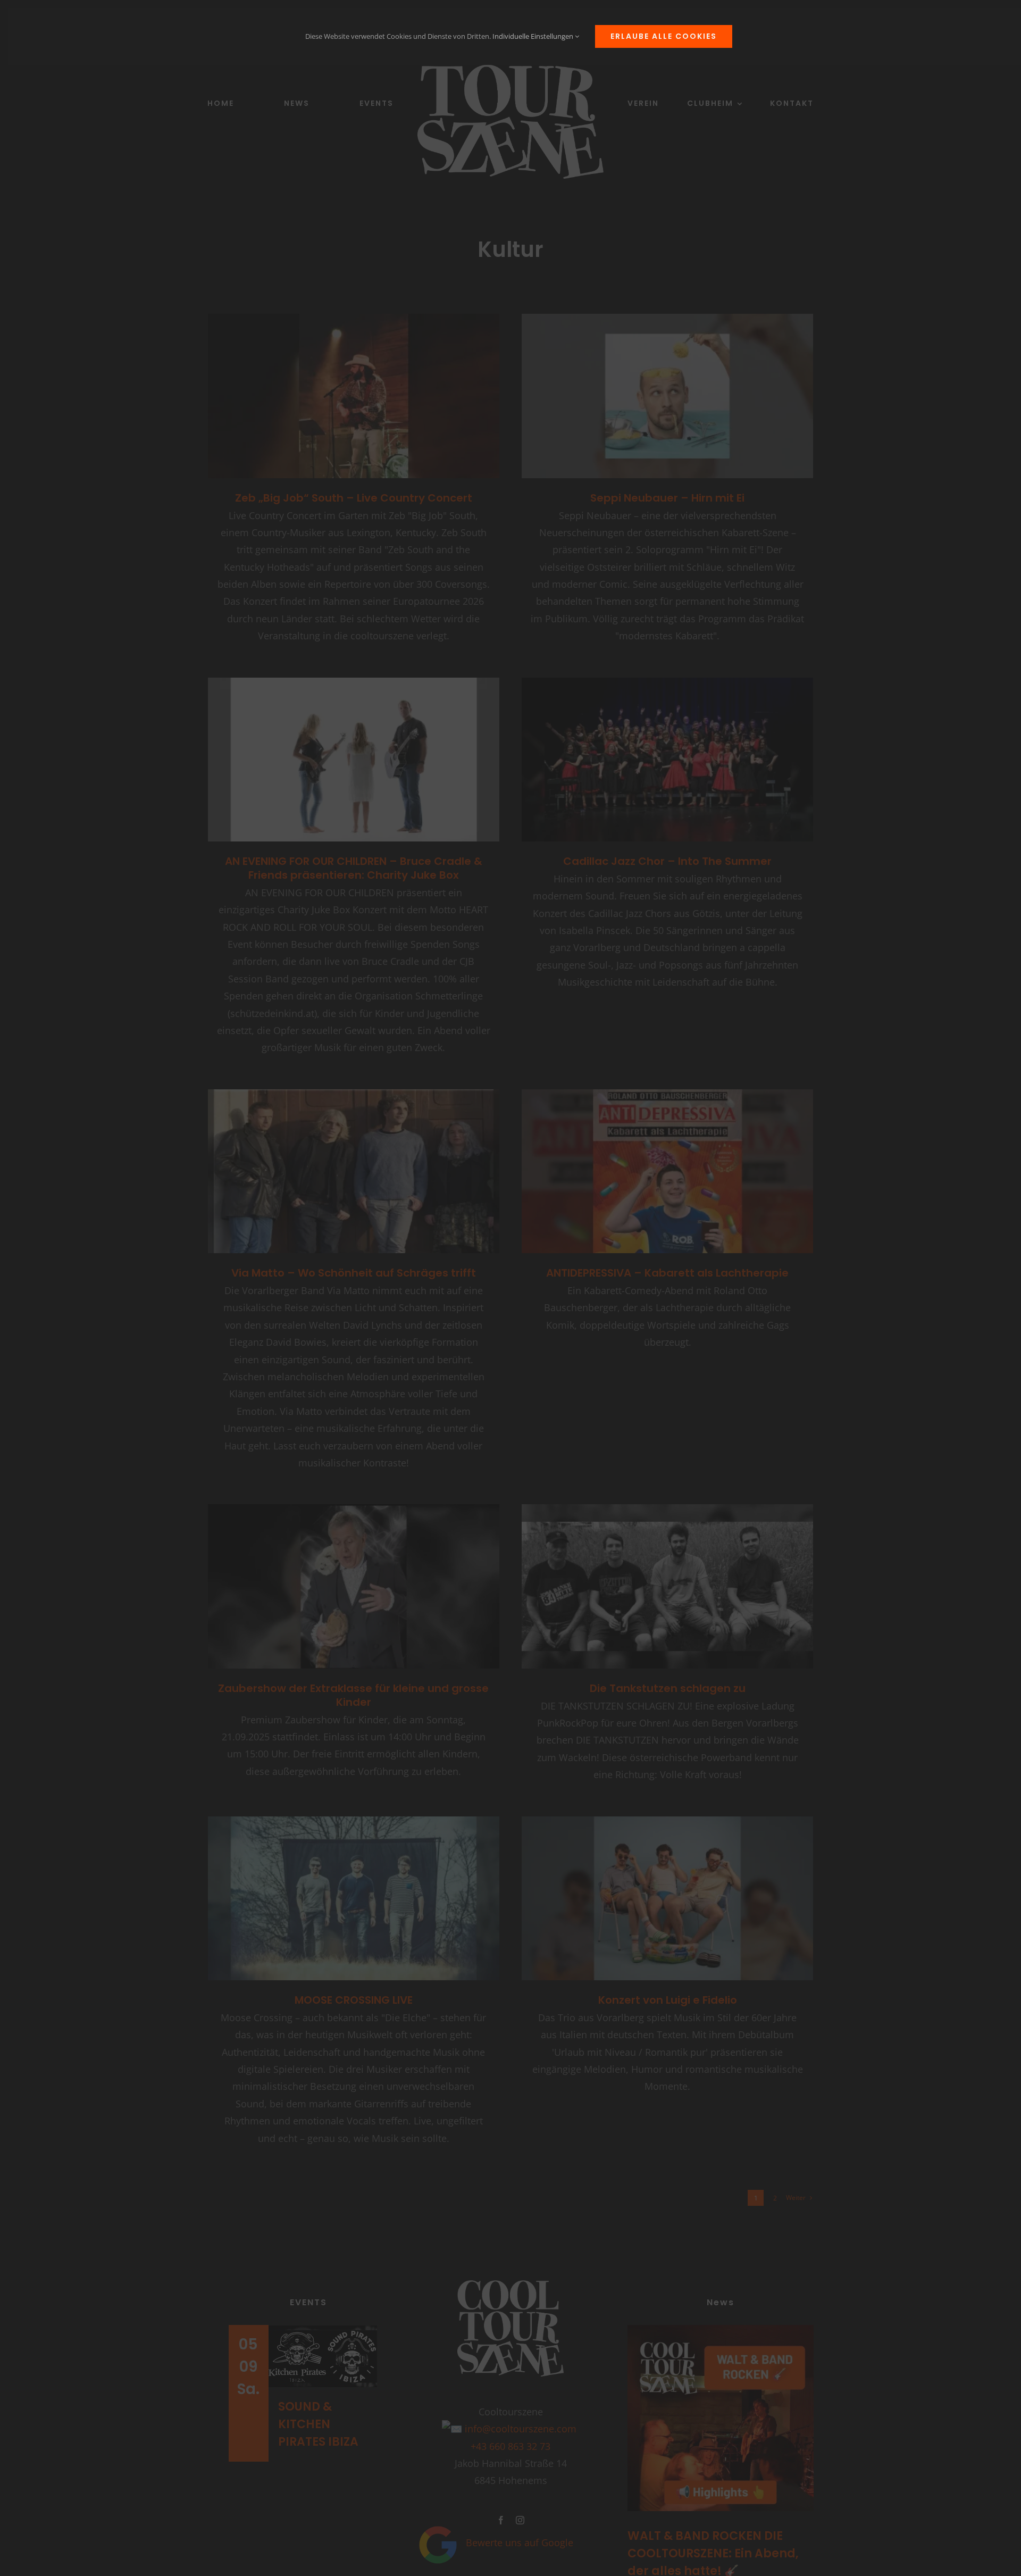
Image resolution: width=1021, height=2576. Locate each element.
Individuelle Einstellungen (534, 36)
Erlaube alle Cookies (664, 36)
